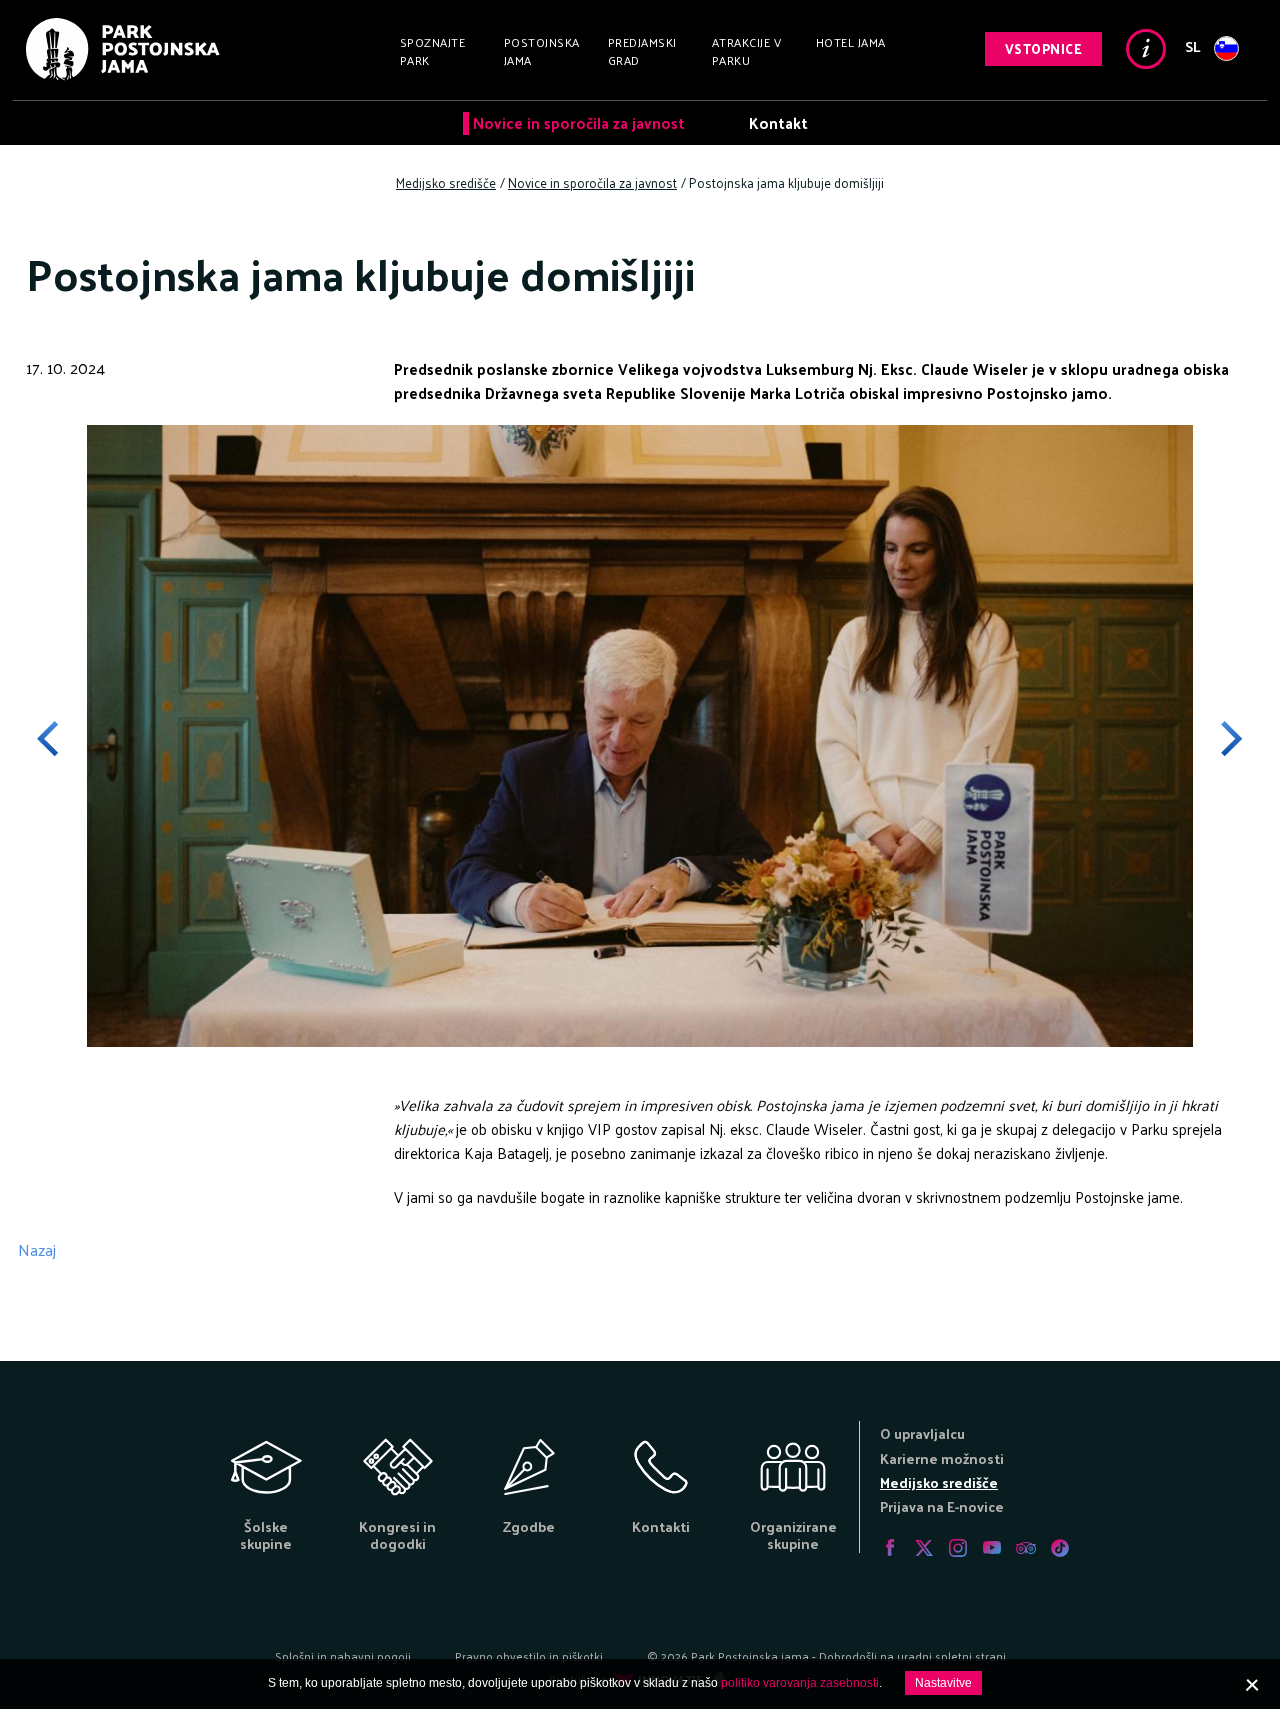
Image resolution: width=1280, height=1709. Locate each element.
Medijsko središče (939, 1482)
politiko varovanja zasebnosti (800, 1683)
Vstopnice (1044, 48)
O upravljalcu (922, 1433)
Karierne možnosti (942, 1458)
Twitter (924, 1548)
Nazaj (37, 1249)
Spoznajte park (433, 51)
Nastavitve (943, 1683)
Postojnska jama (542, 51)
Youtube (992, 1548)
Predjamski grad (642, 51)
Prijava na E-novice (942, 1506)
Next (1218, 739)
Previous (62, 739)
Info (1146, 49)
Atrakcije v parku (747, 51)
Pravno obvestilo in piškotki (529, 1656)
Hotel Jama (851, 42)
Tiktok (1060, 1548)
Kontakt (778, 122)
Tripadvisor (1026, 1548)
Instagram (958, 1548)
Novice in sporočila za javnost (579, 122)
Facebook (890, 1548)
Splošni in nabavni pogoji (343, 1656)
